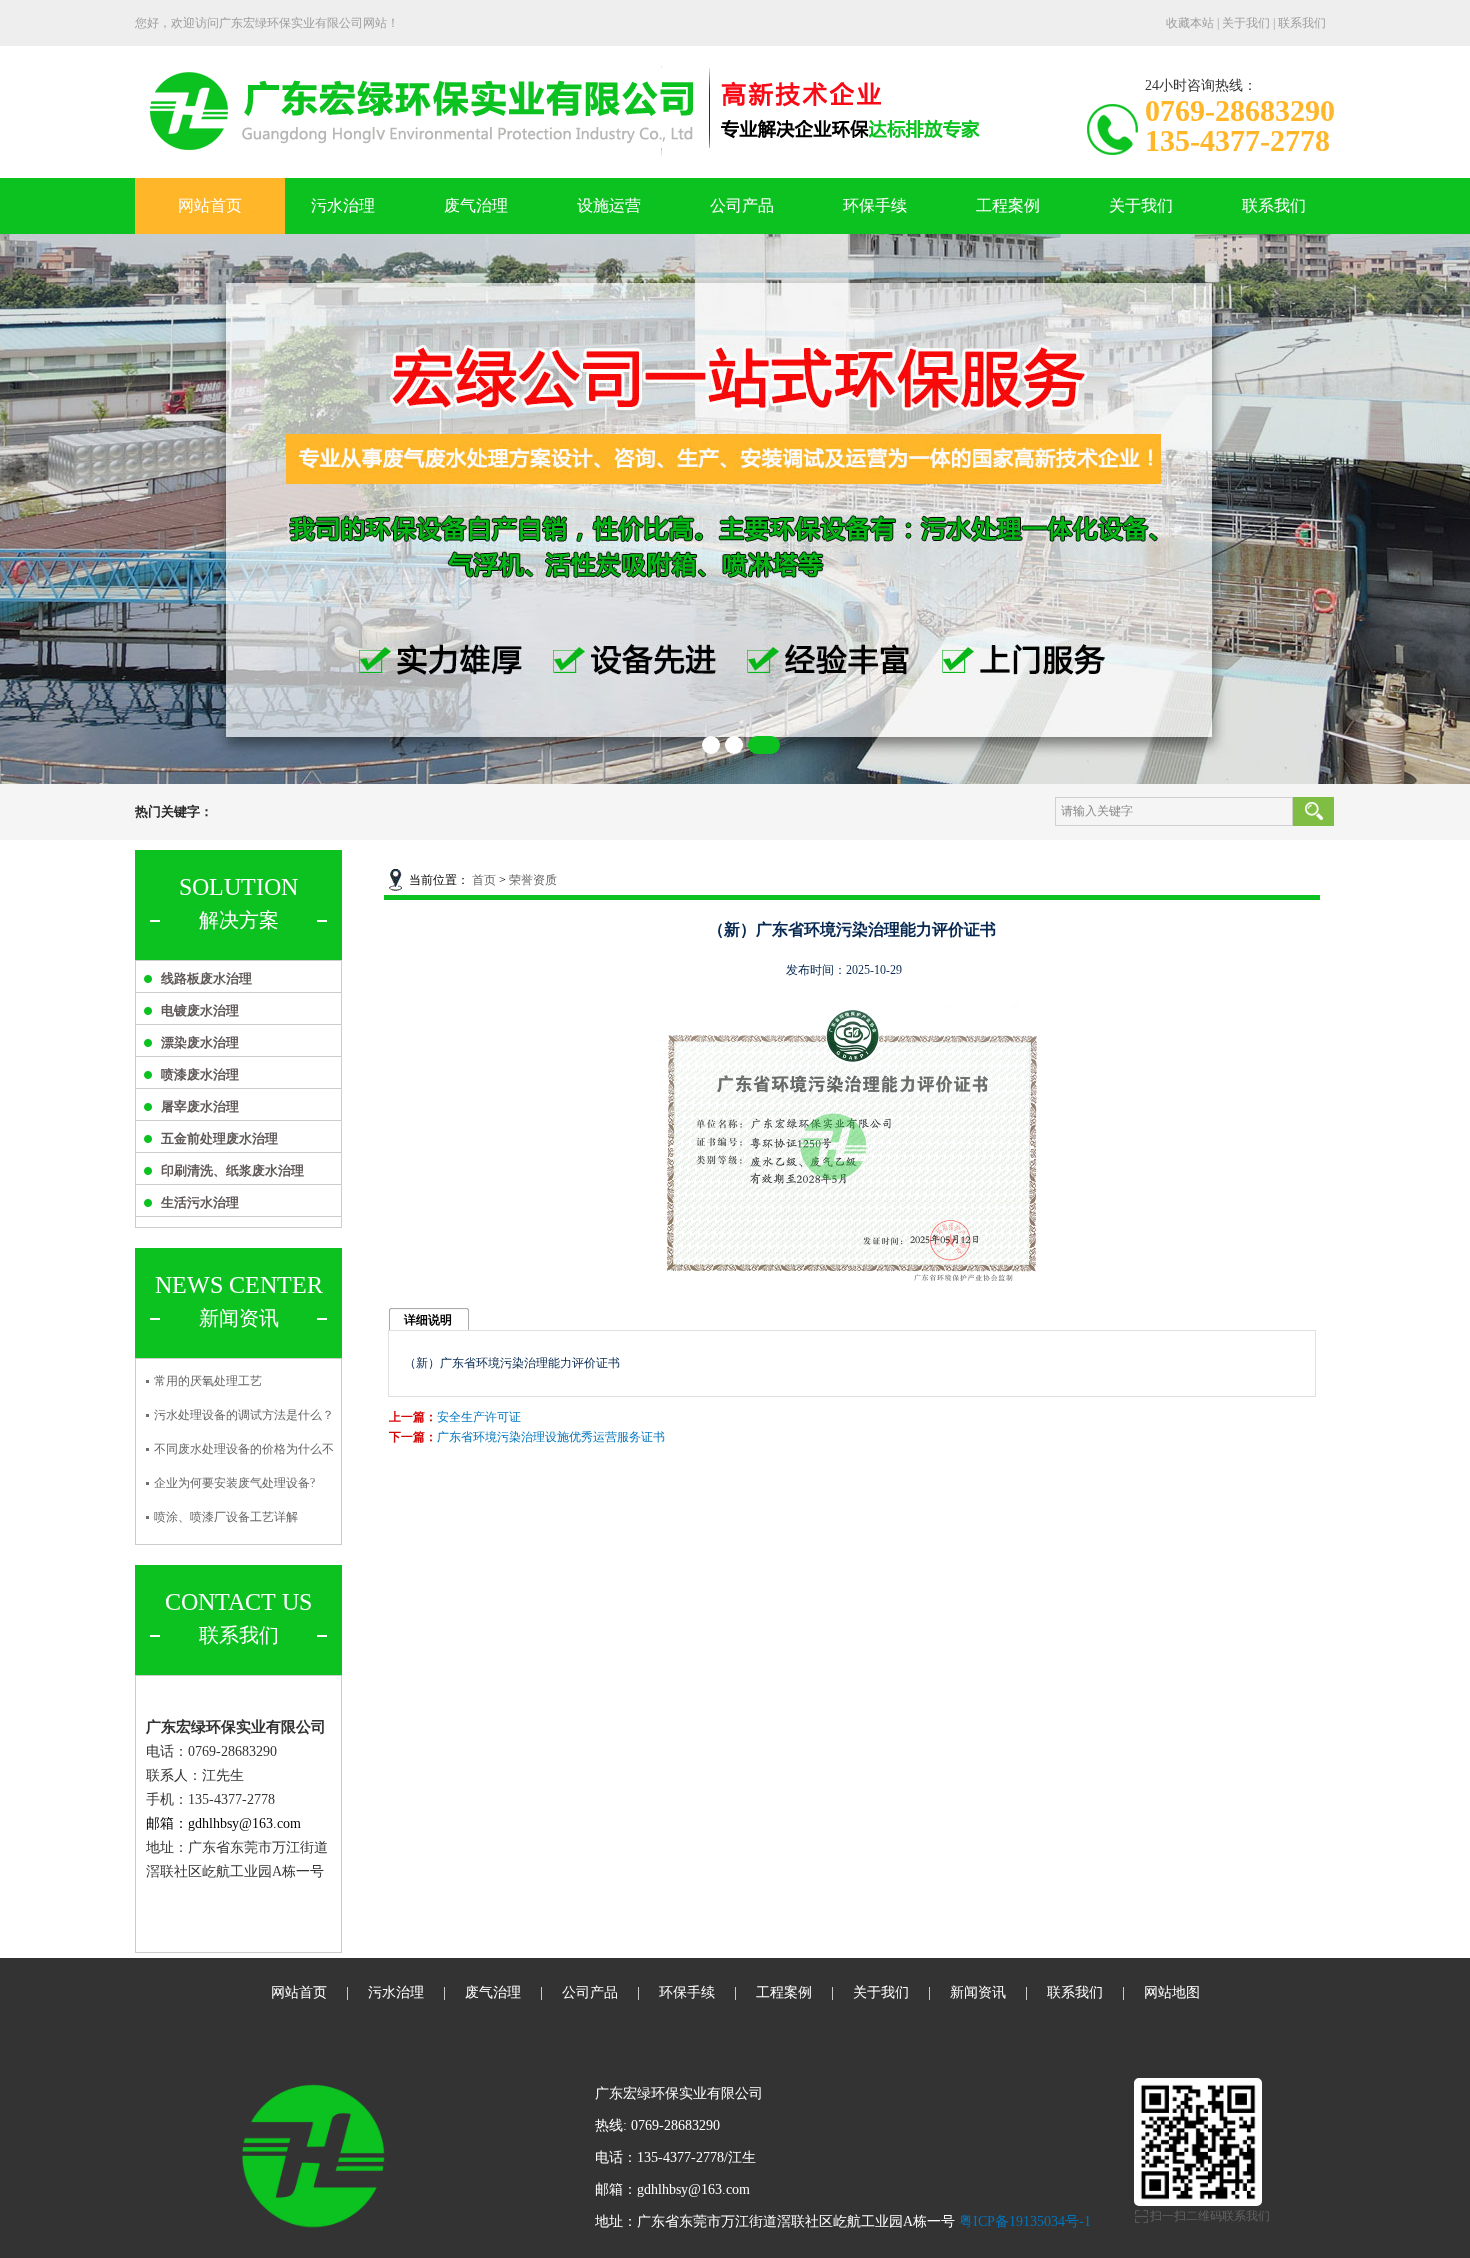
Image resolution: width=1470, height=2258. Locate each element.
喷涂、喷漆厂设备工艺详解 (226, 1517)
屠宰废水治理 (200, 1106)
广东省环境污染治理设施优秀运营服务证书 (551, 1437)
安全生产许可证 (479, 1417)
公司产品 (742, 205)
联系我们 (1302, 23)
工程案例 (1008, 205)
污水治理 (343, 205)
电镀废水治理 (200, 1010)
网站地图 (1172, 1992)
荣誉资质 (533, 880)
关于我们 (1246, 23)
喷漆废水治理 (200, 1074)
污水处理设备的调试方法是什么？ (244, 1415)
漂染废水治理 (200, 1042)
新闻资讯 (978, 1992)
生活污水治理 (200, 1202)
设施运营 (609, 205)
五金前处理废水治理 (219, 1138)
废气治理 (476, 205)
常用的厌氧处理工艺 (208, 1381)
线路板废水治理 (206, 978)
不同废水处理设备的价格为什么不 (244, 1449)
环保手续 (875, 205)
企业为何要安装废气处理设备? (234, 1483)
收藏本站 (1190, 23)
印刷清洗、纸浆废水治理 (232, 1170)
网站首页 (210, 205)
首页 (484, 880)
